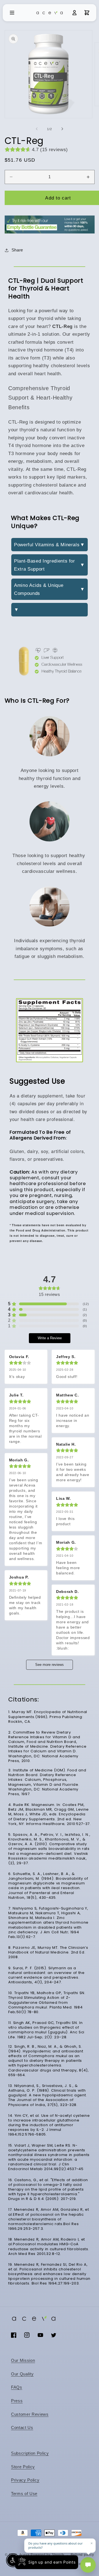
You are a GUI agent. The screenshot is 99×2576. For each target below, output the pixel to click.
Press (17, 2401)
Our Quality (22, 2374)
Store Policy (23, 2467)
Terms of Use (24, 2494)
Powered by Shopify (47, 2555)
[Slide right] (62, 129)
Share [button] (17, 250)
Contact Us (22, 2427)
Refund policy (82, 2555)
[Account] (75, 13)
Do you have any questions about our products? (56, 2545)
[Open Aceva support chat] (88, 2565)
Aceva (24, 2555)
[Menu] (12, 13)
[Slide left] (37, 129)
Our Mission (23, 2360)
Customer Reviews (30, 2414)
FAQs (17, 2387)
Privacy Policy (25, 2480)
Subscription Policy (30, 2453)
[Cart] (87, 13)
